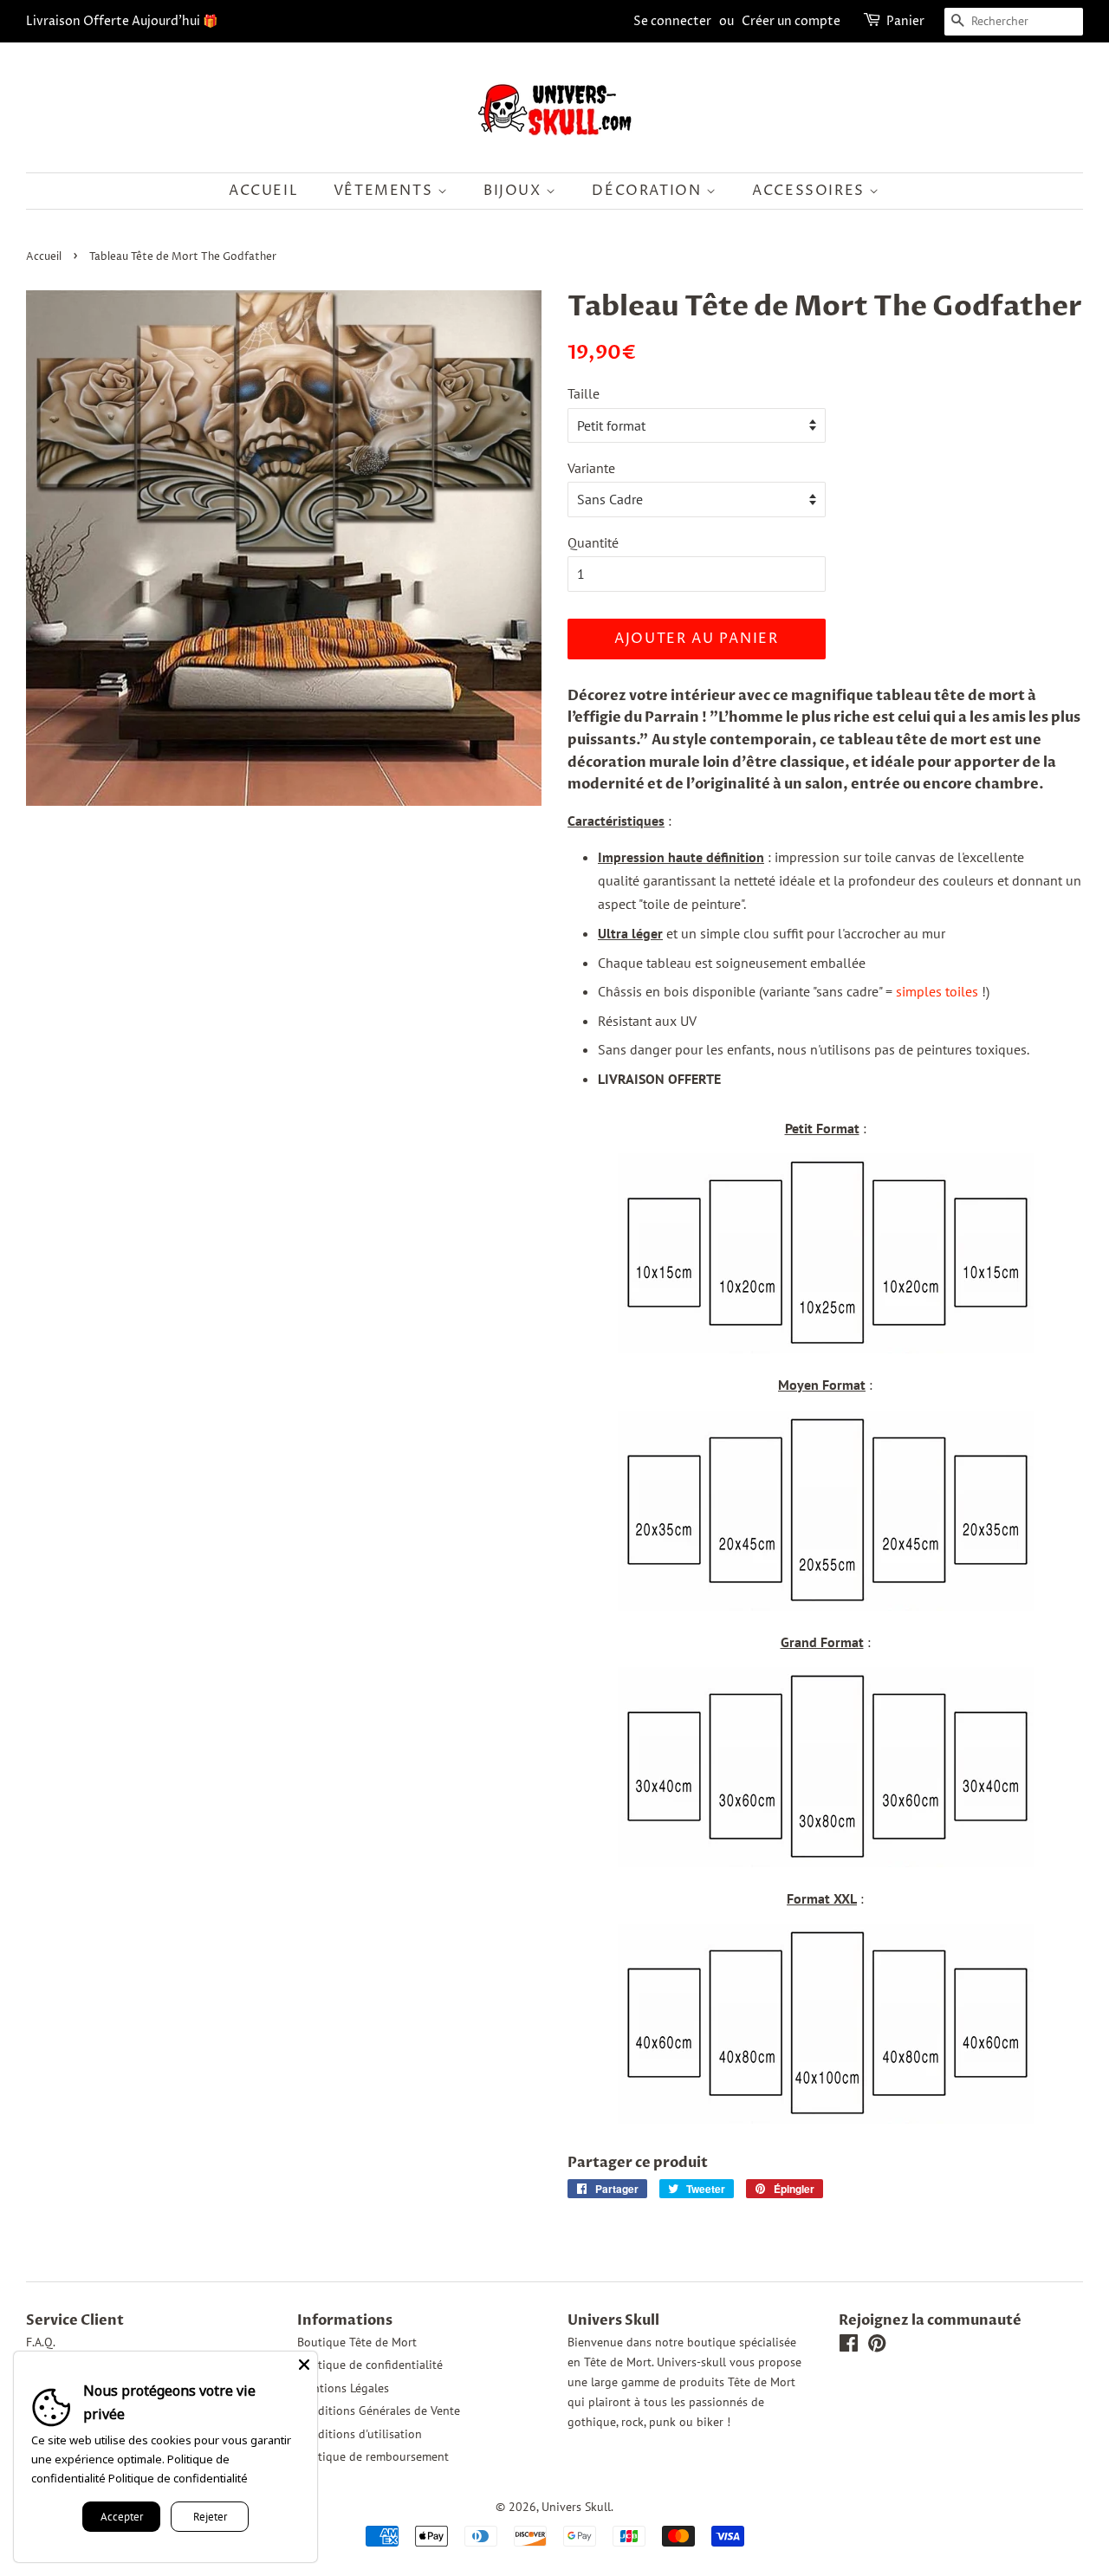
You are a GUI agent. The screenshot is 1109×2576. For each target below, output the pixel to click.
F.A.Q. (41, 2342)
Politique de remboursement (373, 2456)
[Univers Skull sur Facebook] (849, 2346)
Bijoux (515, 191)
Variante (591, 468)
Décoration (649, 191)
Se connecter (672, 21)
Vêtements (386, 191)
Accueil (263, 191)
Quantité (593, 542)
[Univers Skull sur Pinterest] (877, 2346)
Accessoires (811, 191)
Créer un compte (791, 21)
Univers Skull (576, 2507)
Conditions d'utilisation (360, 2434)
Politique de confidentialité (370, 2365)
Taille (584, 393)
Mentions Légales (343, 2388)
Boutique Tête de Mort (357, 2342)
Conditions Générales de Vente (379, 2411)
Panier (905, 21)
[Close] (304, 2365)
